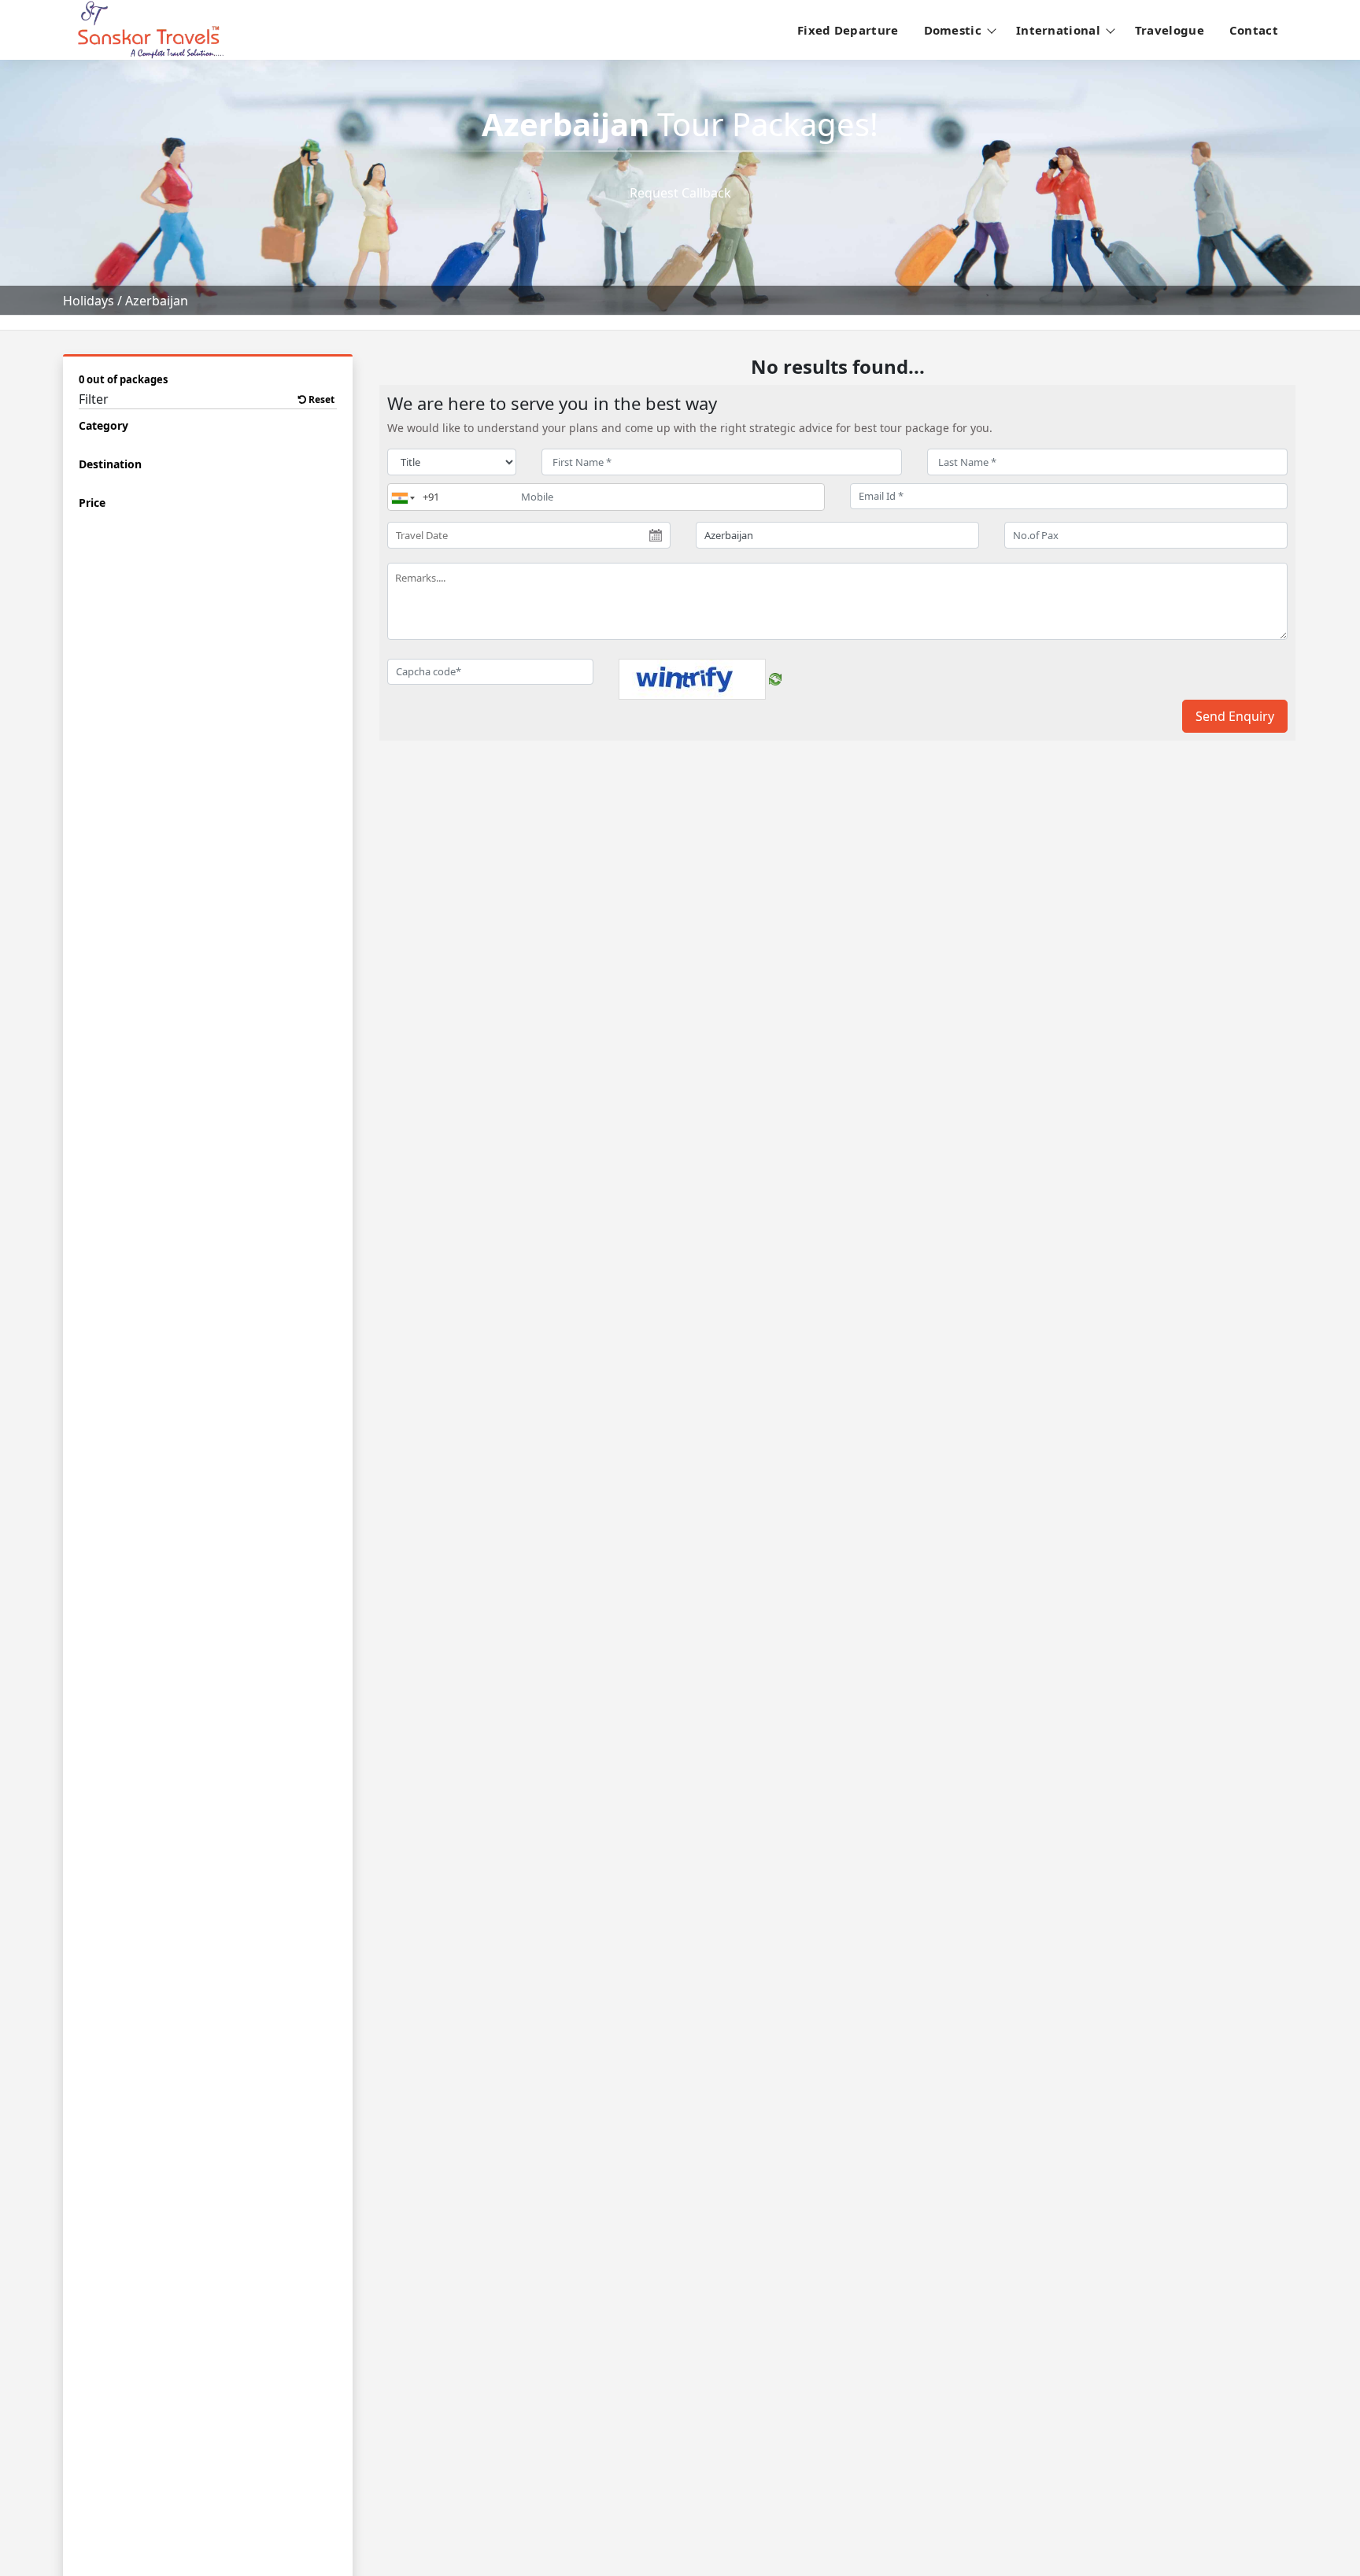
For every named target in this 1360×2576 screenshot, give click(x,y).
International (1058, 30)
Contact (1254, 30)
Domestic (953, 30)
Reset (320, 399)
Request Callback (680, 193)
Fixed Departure (848, 30)
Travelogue (1170, 30)
